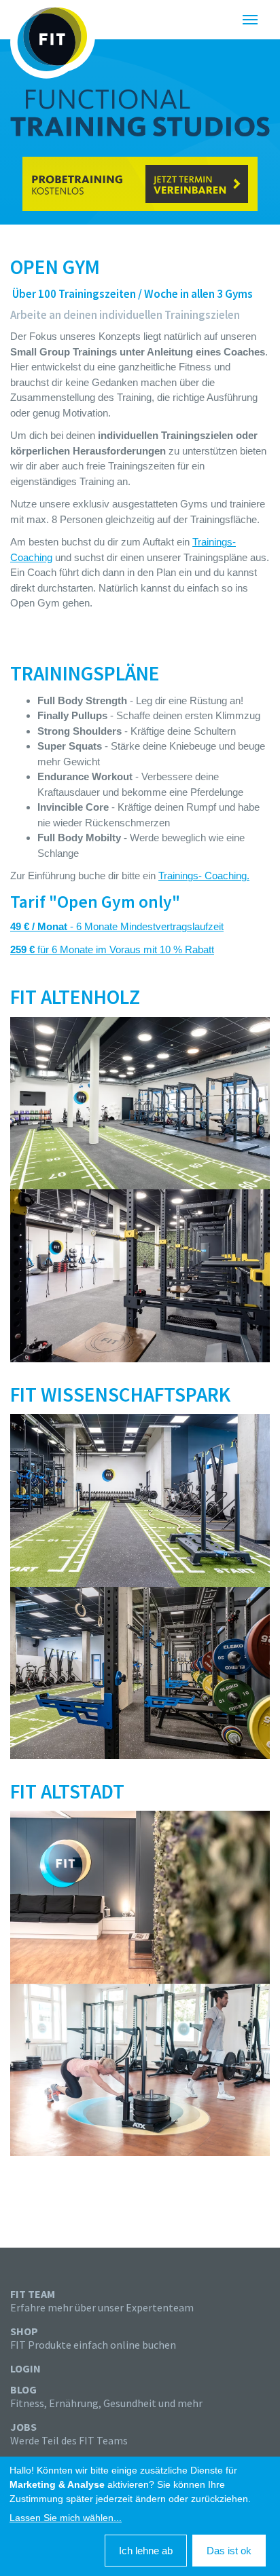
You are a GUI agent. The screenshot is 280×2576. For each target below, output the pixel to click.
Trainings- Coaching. (204, 876)
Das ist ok (229, 2551)
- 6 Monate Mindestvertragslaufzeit (117, 926)
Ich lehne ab (146, 2551)
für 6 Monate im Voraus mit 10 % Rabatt (112, 949)
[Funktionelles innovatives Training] (53, 39)
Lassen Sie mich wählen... (66, 2518)
